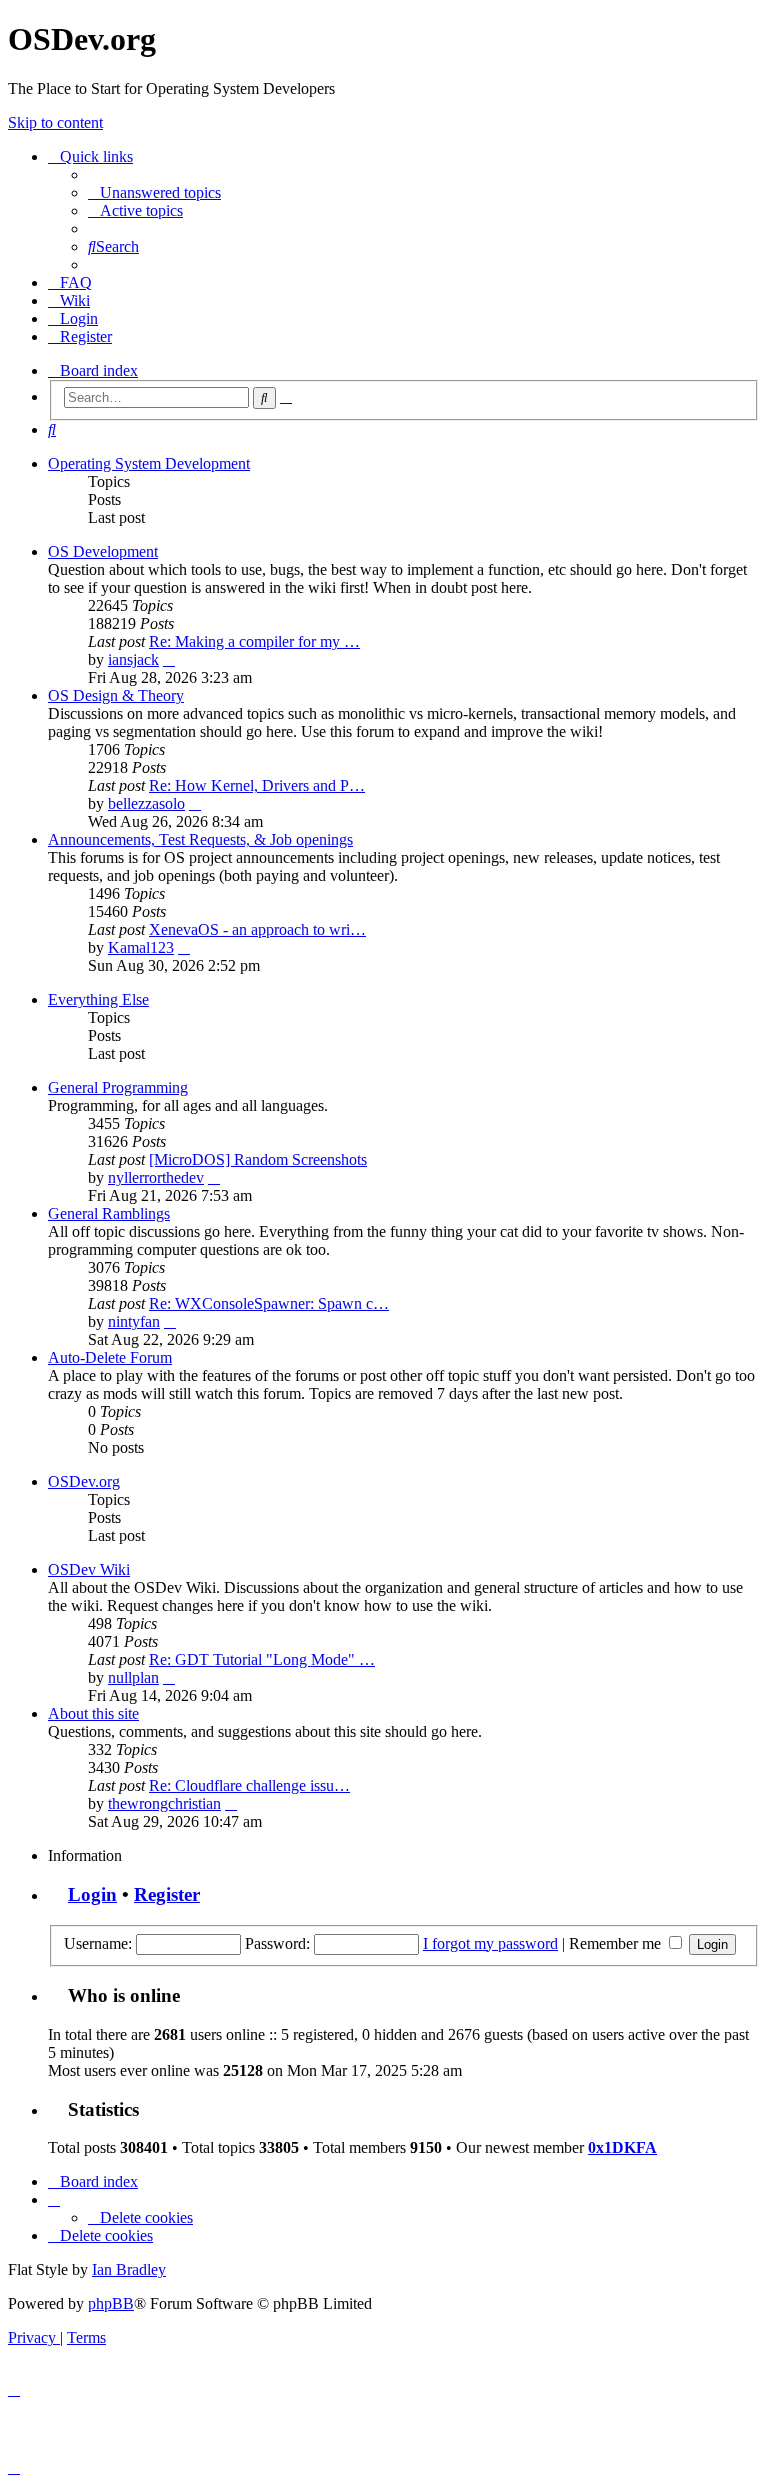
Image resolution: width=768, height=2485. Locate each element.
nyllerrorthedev (156, 1177)
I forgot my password (490, 1943)
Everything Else (98, 999)
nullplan (133, 1677)
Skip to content (55, 122)
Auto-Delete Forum (110, 1357)
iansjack (133, 659)
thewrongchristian (164, 1803)
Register (167, 1894)
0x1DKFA (622, 2147)
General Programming (118, 1087)
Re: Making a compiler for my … (254, 641)
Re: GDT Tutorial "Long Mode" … (262, 1659)
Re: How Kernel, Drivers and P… (257, 785)
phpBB (111, 2303)
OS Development (103, 551)
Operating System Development (149, 463)
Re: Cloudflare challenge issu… (249, 1785)
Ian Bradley (129, 2269)
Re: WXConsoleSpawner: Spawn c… (269, 1303)
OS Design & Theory (116, 695)
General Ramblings (109, 1213)
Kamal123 (141, 947)
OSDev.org (84, 1481)
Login (92, 1894)
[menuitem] (154, 192)
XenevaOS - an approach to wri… (257, 929)
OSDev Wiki (89, 1569)
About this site (93, 1713)
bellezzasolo (146, 803)
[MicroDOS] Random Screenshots (258, 1159)
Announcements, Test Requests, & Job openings (200, 839)
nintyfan (134, 1321)
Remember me (617, 1943)
